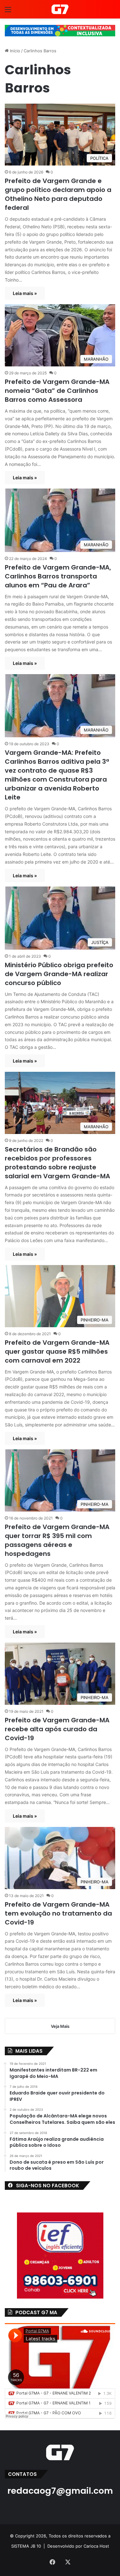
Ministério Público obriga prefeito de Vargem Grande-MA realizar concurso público (59, 974)
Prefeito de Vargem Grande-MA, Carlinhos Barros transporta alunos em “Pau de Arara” (58, 576)
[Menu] (8, 12)
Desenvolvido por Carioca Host (78, 2546)
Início (14, 51)
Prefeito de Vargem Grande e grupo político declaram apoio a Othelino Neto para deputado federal (58, 194)
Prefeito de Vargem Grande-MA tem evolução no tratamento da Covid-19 (58, 1913)
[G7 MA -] (60, 9)
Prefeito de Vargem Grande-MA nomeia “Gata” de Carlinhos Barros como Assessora (57, 391)
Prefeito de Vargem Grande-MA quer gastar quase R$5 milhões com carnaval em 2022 (57, 1351)
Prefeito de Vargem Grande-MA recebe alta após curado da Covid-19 (57, 1729)
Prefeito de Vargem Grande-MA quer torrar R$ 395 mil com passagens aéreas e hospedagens (57, 1540)
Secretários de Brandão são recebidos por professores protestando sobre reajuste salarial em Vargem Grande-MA (57, 1163)
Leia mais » (25, 293)
